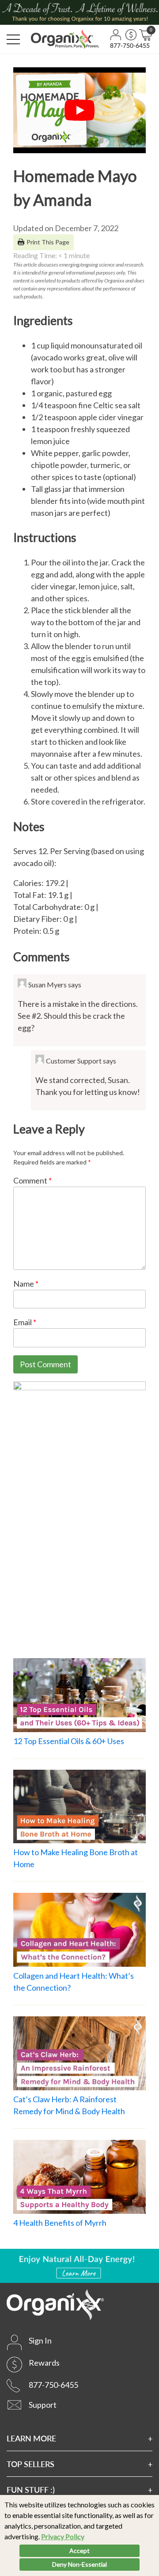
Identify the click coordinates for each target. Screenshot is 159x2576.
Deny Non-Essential (79, 2564)
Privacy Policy (63, 2536)
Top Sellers (30, 2464)
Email (25, 1322)
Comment (32, 1180)
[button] (13, 39)
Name (26, 1284)
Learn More (31, 2438)
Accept (79, 2551)
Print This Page (48, 242)
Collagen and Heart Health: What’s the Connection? (74, 1982)
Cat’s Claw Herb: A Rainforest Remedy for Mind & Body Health (69, 2105)
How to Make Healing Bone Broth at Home (76, 1858)
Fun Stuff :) (31, 2489)
